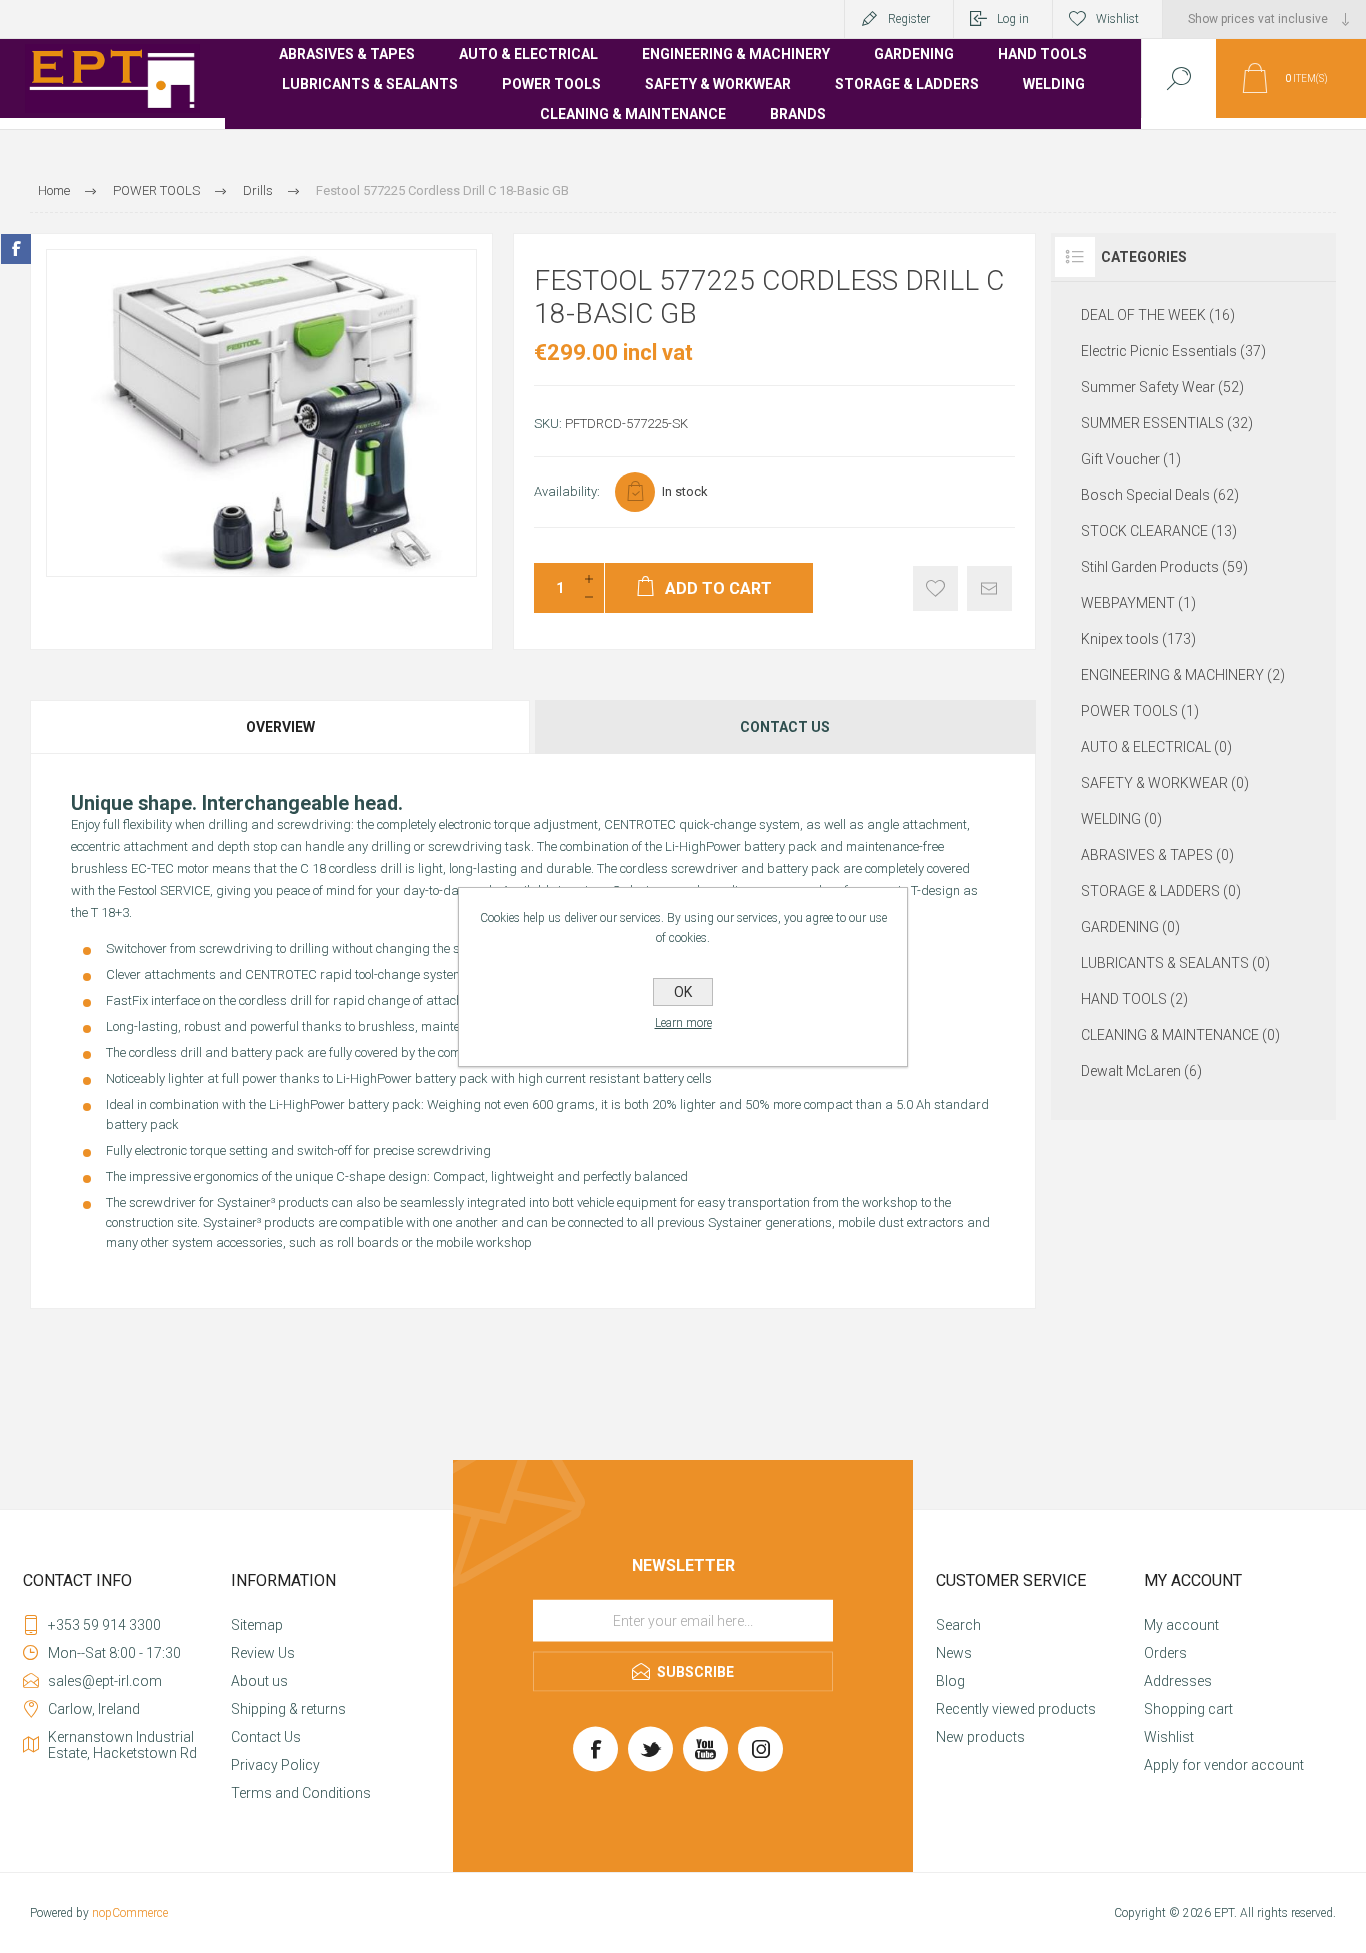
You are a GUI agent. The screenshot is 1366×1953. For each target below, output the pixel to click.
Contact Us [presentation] (785, 727)
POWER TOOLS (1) (1140, 711)
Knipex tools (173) (1138, 639)
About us (259, 1681)
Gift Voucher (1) (1131, 459)
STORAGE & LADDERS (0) (1161, 891)
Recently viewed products (1016, 1709)
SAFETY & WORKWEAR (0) (1165, 783)
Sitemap (257, 1625)
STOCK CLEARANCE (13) (1159, 531)
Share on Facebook (16, 249)
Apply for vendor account (1224, 1765)
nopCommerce (130, 1913)
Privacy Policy (275, 1765)
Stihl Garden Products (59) (1164, 567)
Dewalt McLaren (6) (1141, 1071)
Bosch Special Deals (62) (1160, 495)
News (954, 1653)
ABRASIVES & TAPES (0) (1157, 855)
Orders (1165, 1653)
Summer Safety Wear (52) (1162, 387)
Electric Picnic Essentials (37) (1173, 351)
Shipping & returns (288, 1709)
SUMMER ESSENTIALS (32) (1167, 423)
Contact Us (266, 1737)
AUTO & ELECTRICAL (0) (1156, 747)
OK (683, 992)
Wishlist (1169, 1737)
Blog (950, 1681)
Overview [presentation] (280, 727)
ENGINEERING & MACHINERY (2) (1183, 675)
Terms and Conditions (301, 1793)
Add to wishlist (935, 588)
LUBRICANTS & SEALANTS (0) (1175, 963)
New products (980, 1737)
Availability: (567, 491)
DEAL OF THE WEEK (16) (1158, 315)
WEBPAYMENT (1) (1138, 603)
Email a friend (989, 588)
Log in (1013, 19)
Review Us (263, 1653)
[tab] (281, 727)
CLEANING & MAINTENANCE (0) (1180, 1035)
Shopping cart (1188, 1709)
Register (909, 19)
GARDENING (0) (1130, 927)
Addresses (1178, 1681)
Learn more (683, 1023)
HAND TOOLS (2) (1134, 999)
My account (1181, 1625)
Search (958, 1625)
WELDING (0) (1121, 819)
